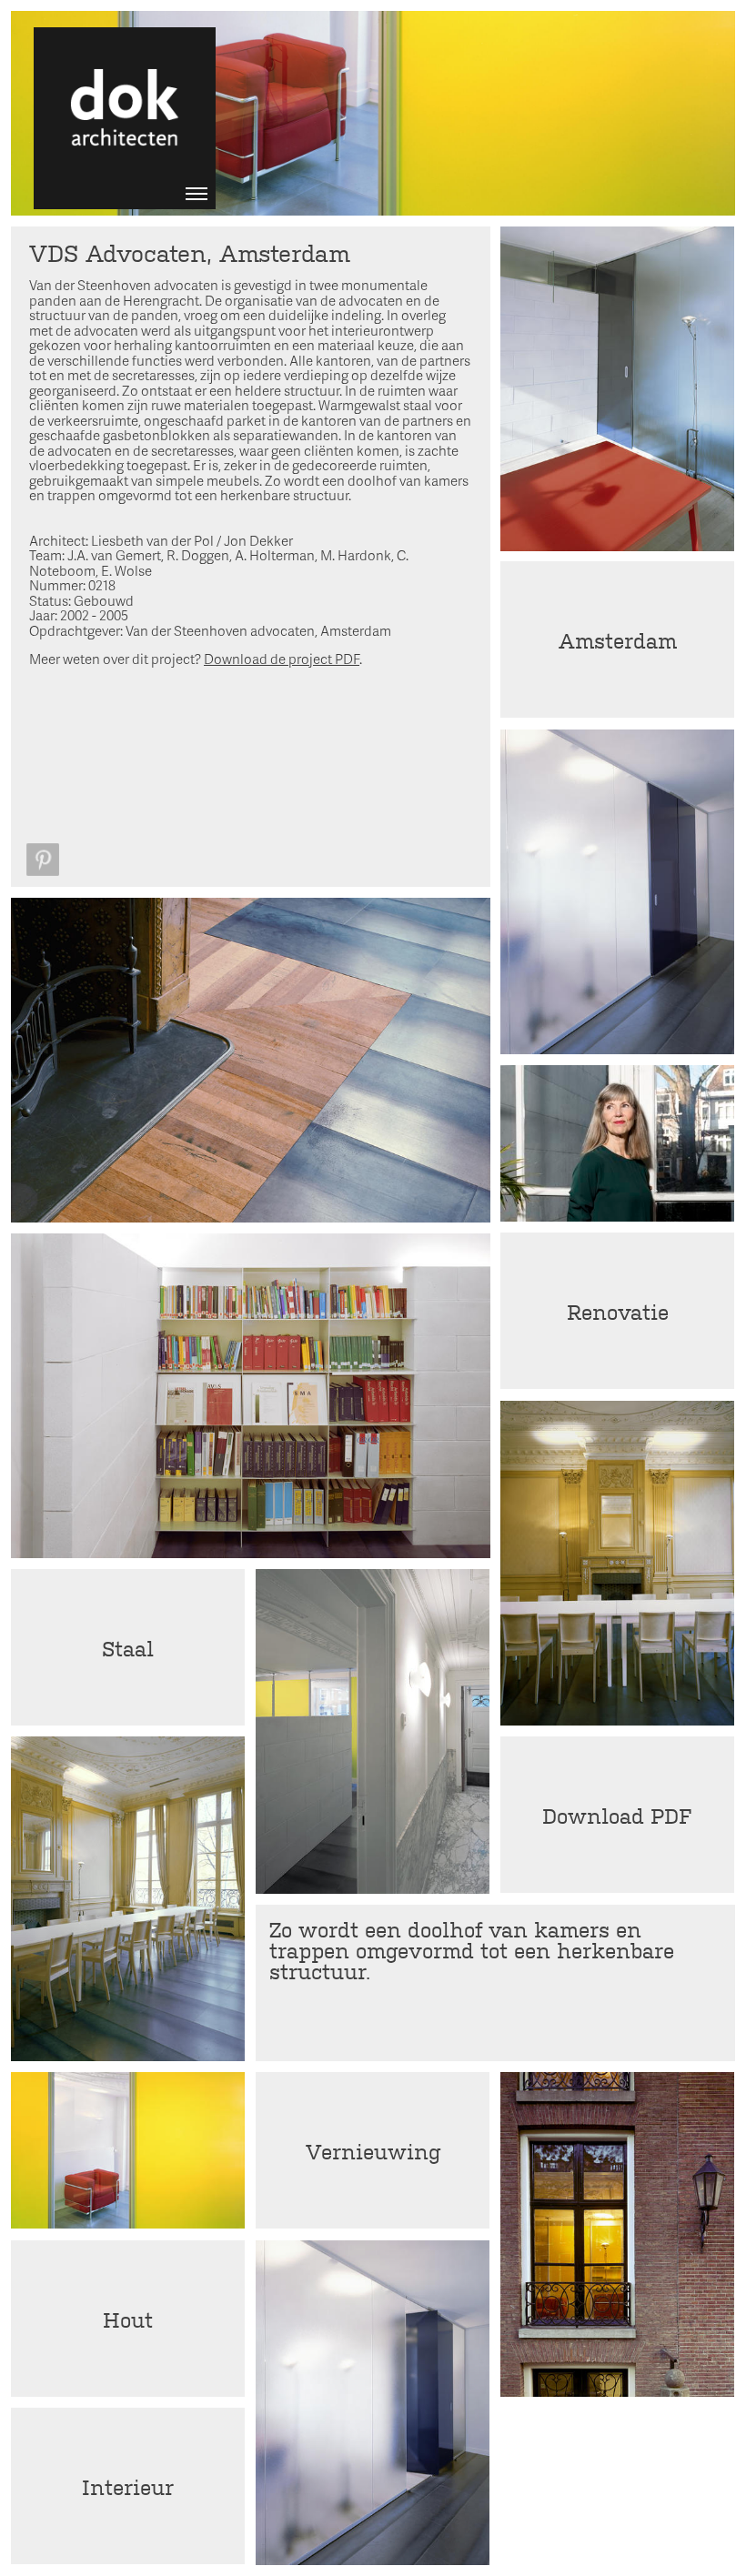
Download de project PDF (282, 659)
